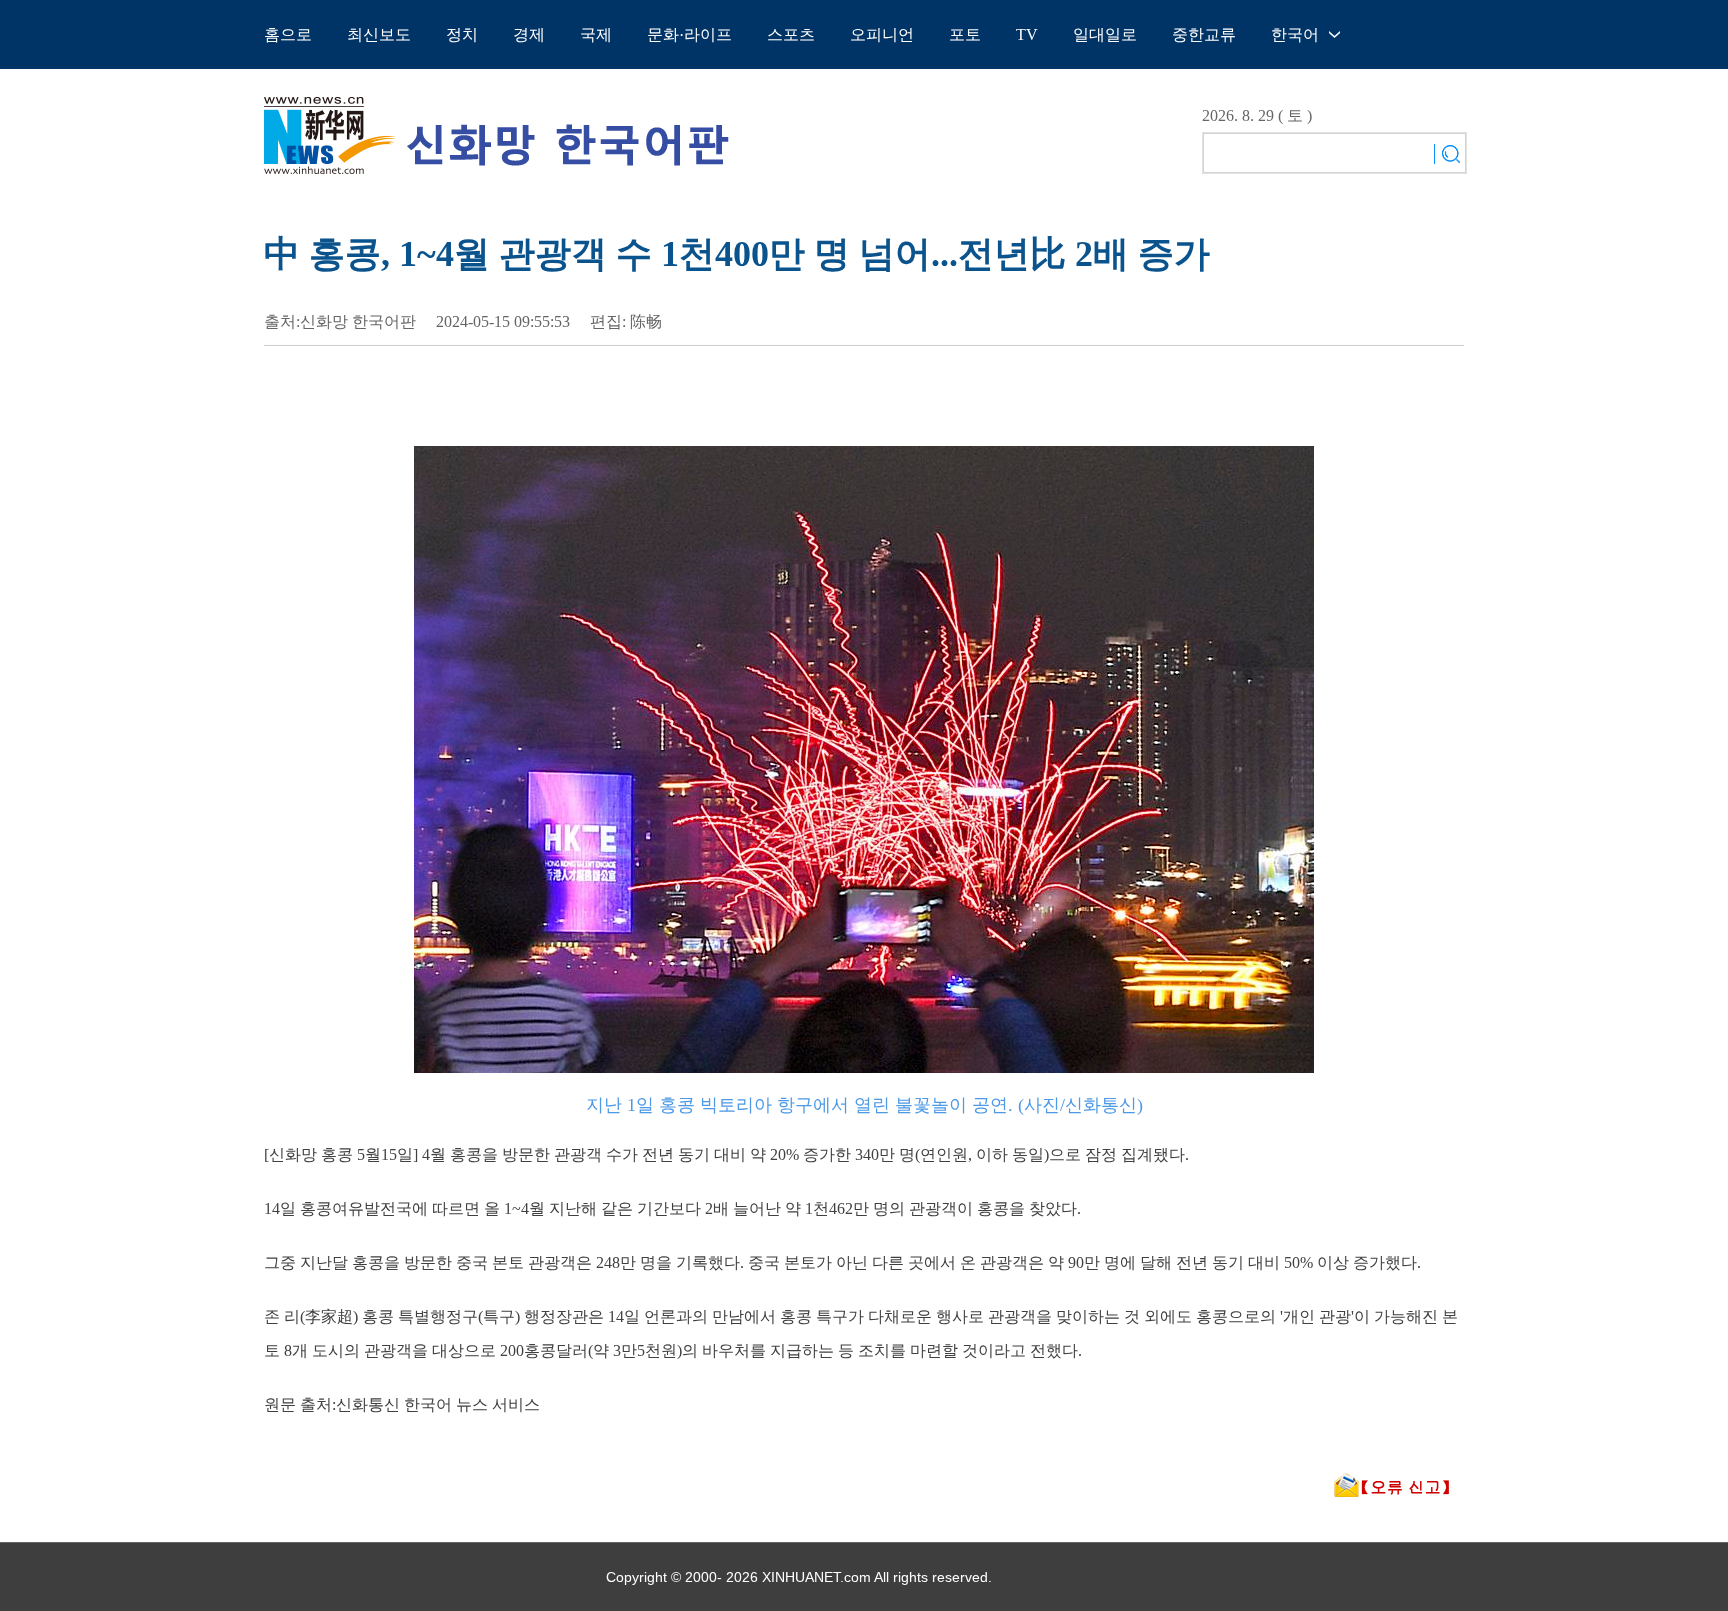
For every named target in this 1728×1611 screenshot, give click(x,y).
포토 (965, 34)
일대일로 (1105, 34)
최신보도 (379, 34)
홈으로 (288, 34)
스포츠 (791, 34)
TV (1027, 34)
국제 (596, 34)
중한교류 (1204, 34)
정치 (462, 34)
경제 (529, 34)
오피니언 (882, 34)
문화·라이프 (689, 34)
